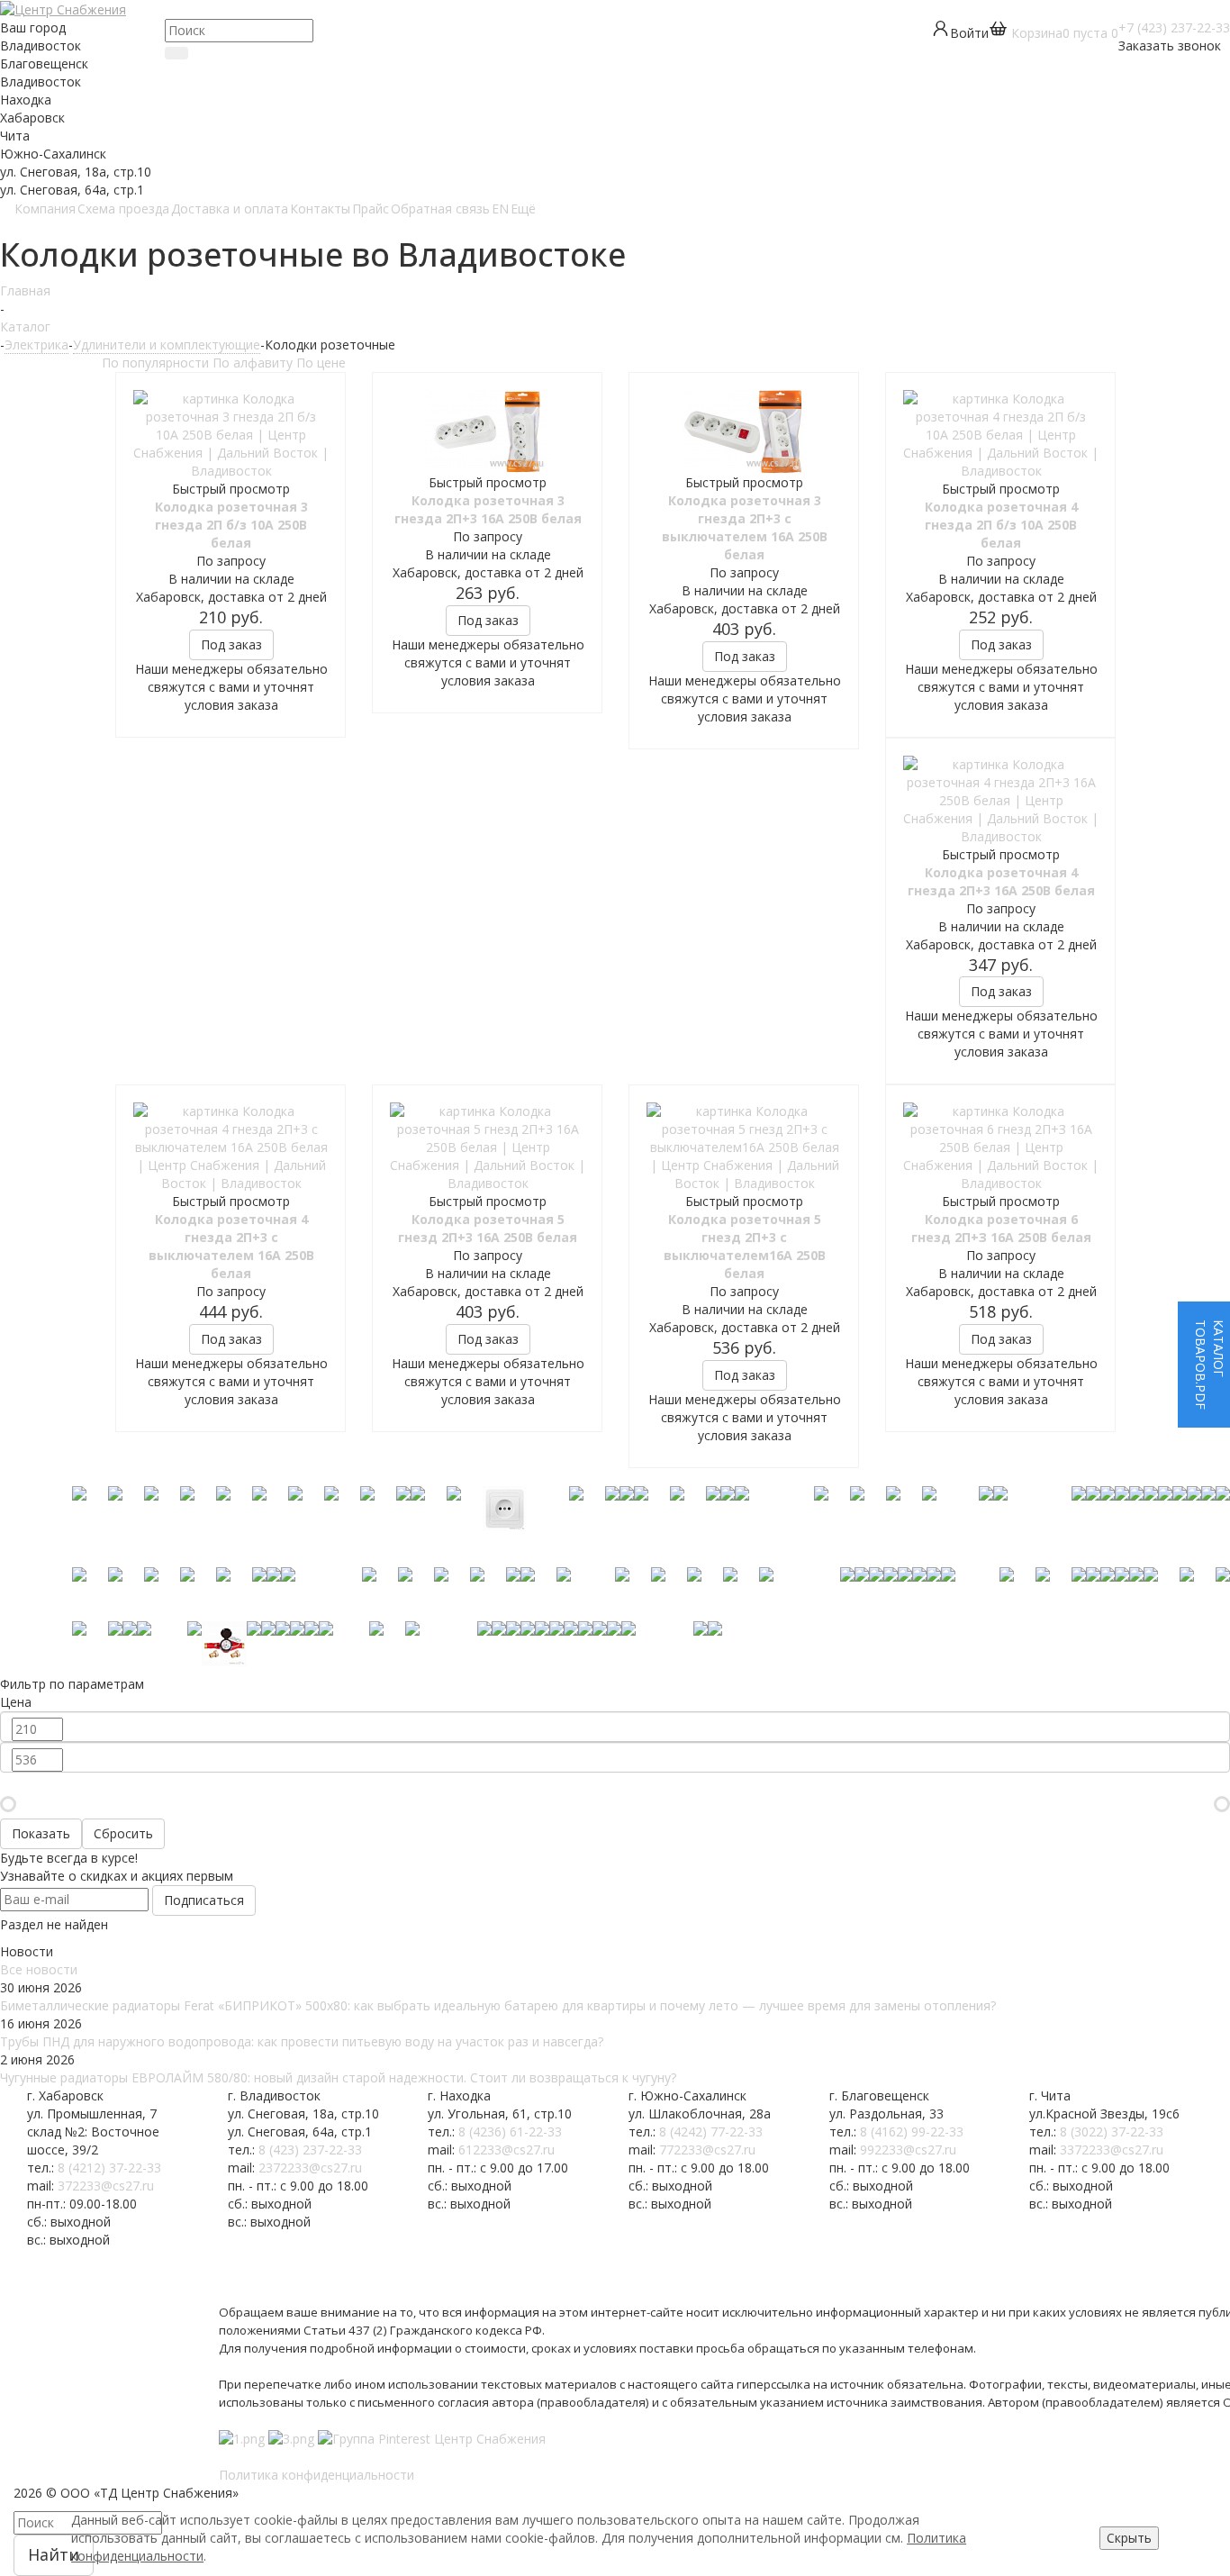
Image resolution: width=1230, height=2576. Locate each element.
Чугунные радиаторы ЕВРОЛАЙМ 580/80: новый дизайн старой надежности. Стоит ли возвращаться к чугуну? (338, 2077)
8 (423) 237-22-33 (310, 2150)
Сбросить (123, 1833)
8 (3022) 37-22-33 (1112, 2132)
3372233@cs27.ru (1112, 2150)
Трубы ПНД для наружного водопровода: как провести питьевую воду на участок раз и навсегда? (302, 2041)
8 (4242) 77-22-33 (711, 2132)
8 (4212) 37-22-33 (109, 2168)
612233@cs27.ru (506, 2150)
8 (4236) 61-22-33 (510, 2132)
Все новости (39, 1969)
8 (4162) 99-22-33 (912, 2132)
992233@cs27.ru (908, 2150)
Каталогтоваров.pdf (1210, 1365)
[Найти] (176, 53)
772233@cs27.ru (707, 2150)
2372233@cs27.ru (310, 2168)
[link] (1054, 33)
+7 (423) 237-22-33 (1174, 27)
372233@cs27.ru (106, 2186)
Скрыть (1129, 2538)
